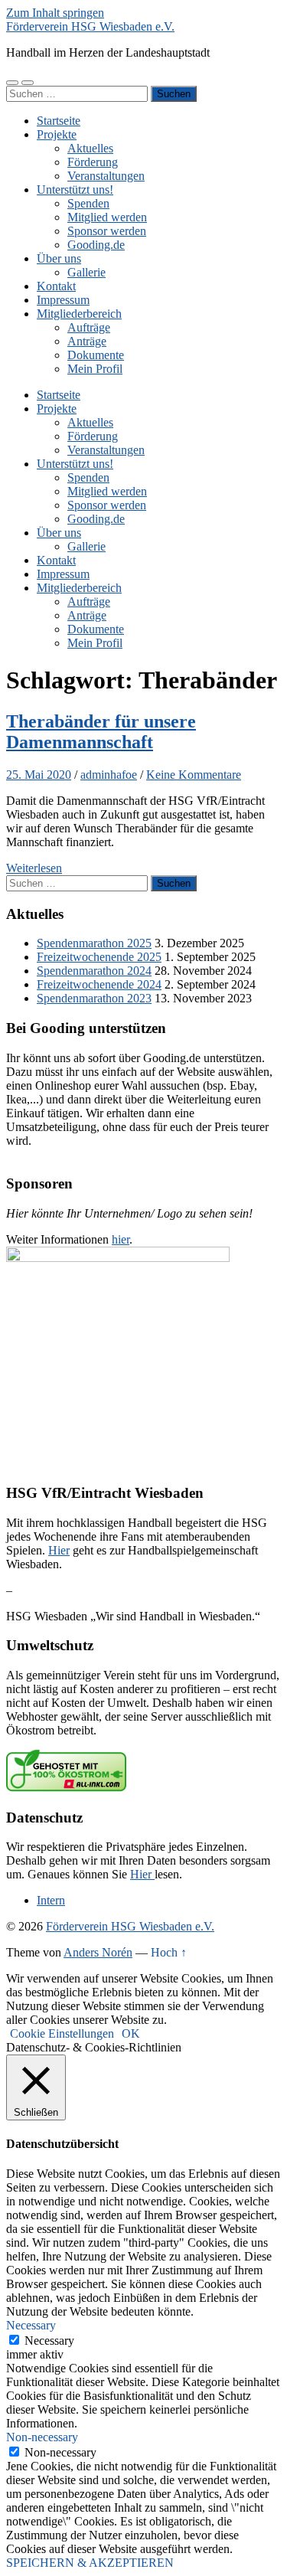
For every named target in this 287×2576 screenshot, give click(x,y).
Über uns (59, 258)
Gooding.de (96, 245)
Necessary (49, 2341)
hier (121, 1239)
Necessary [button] (31, 2325)
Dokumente (96, 355)
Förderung (93, 162)
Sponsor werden (107, 231)
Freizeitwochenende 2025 (99, 957)
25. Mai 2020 (39, 775)
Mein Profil (95, 369)
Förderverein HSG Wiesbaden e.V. (90, 26)
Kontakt (56, 286)
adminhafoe (109, 775)
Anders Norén (98, 1952)
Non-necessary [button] (42, 2437)
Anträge (87, 341)
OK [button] (131, 2033)
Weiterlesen (34, 868)
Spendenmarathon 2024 (94, 971)
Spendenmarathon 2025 (94, 943)
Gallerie (86, 272)
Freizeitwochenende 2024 (99, 984)
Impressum (63, 300)
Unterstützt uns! (75, 190)
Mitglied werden (107, 217)
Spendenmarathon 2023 (94, 998)
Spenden (88, 203)
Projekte (57, 134)
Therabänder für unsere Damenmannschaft (101, 732)
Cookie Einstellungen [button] (62, 2033)
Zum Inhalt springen (55, 13)
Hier (59, 1550)
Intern (51, 1900)
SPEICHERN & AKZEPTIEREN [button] (90, 2563)
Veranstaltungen (106, 176)
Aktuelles (90, 148)
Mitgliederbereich (79, 314)
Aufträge (89, 327)
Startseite (59, 121)
